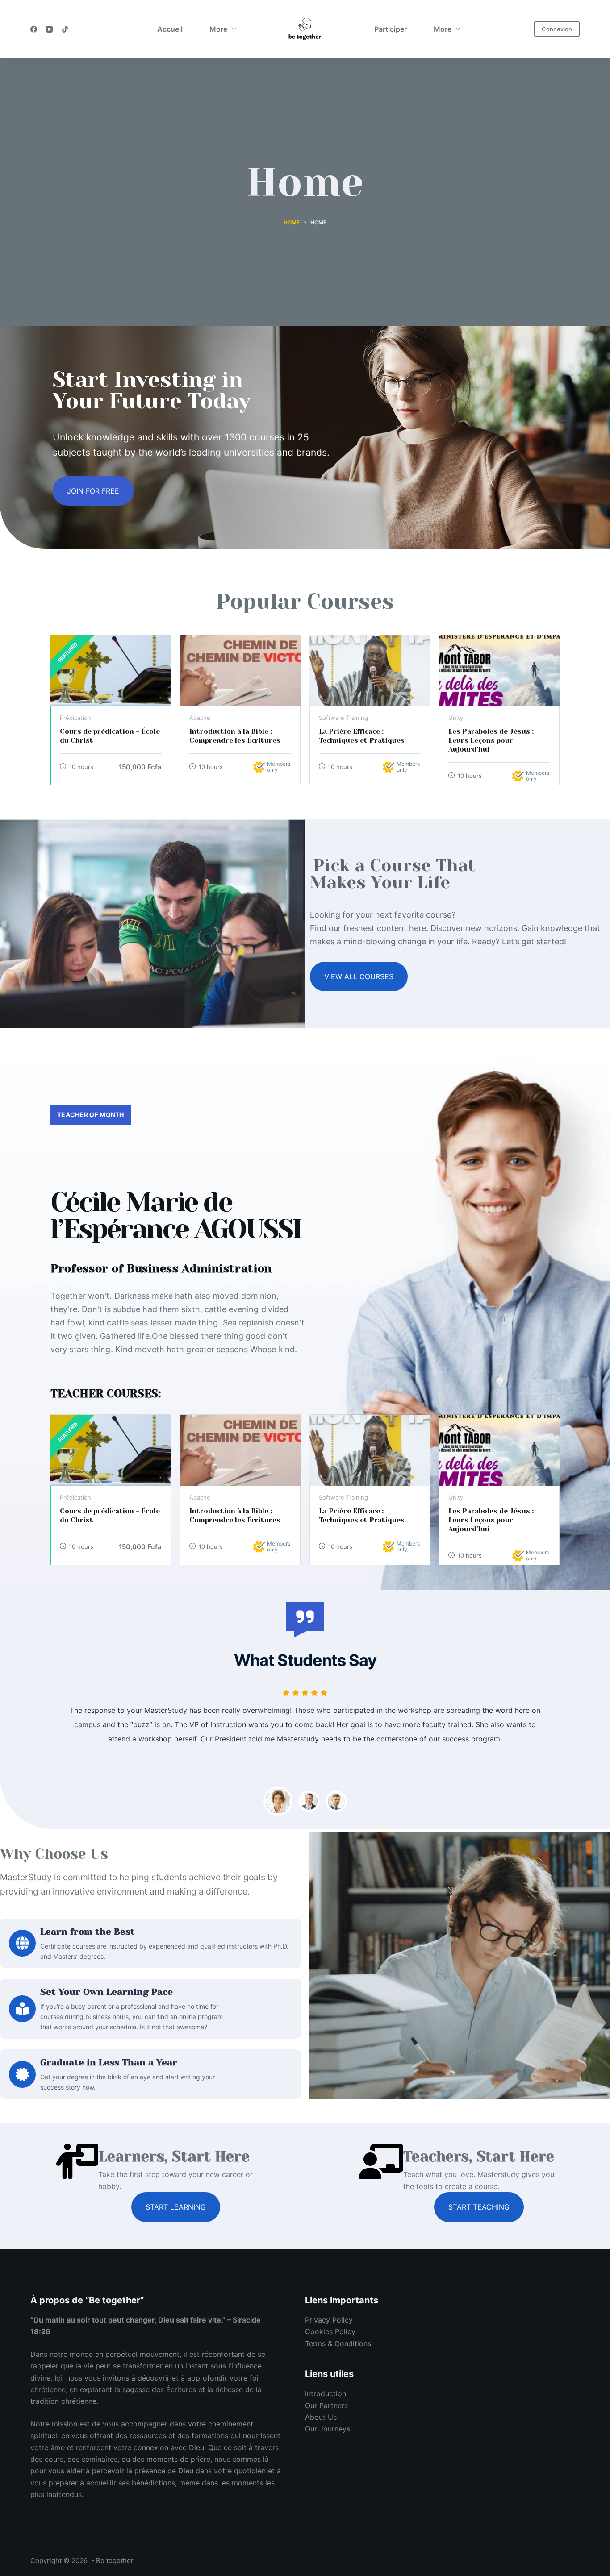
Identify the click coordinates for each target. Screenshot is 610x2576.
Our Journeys (328, 2429)
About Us (321, 2417)
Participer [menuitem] (391, 29)
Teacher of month (91, 1115)
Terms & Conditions (338, 2343)
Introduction (326, 2393)
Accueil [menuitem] (170, 29)
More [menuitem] (218, 29)
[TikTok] (65, 29)
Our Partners (326, 2406)
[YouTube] (49, 29)
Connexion (557, 29)
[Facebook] (34, 29)
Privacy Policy (329, 2320)
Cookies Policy (330, 2331)
